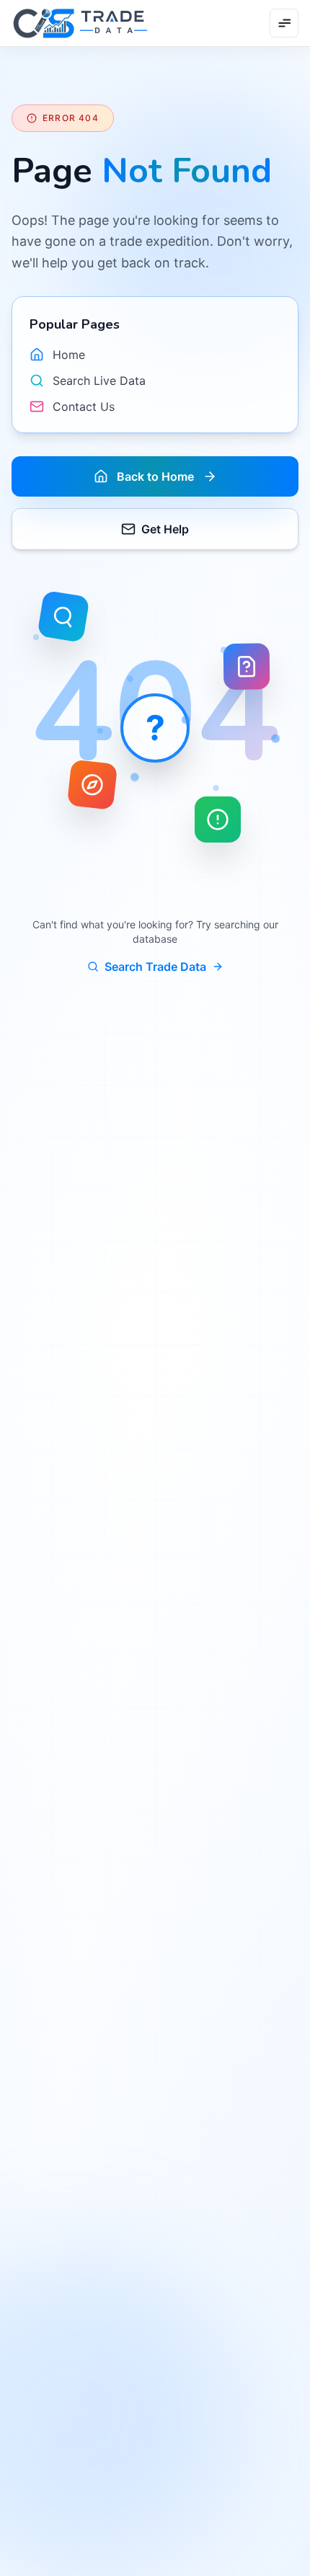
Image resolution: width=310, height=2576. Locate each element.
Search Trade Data (155, 967)
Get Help (165, 529)
